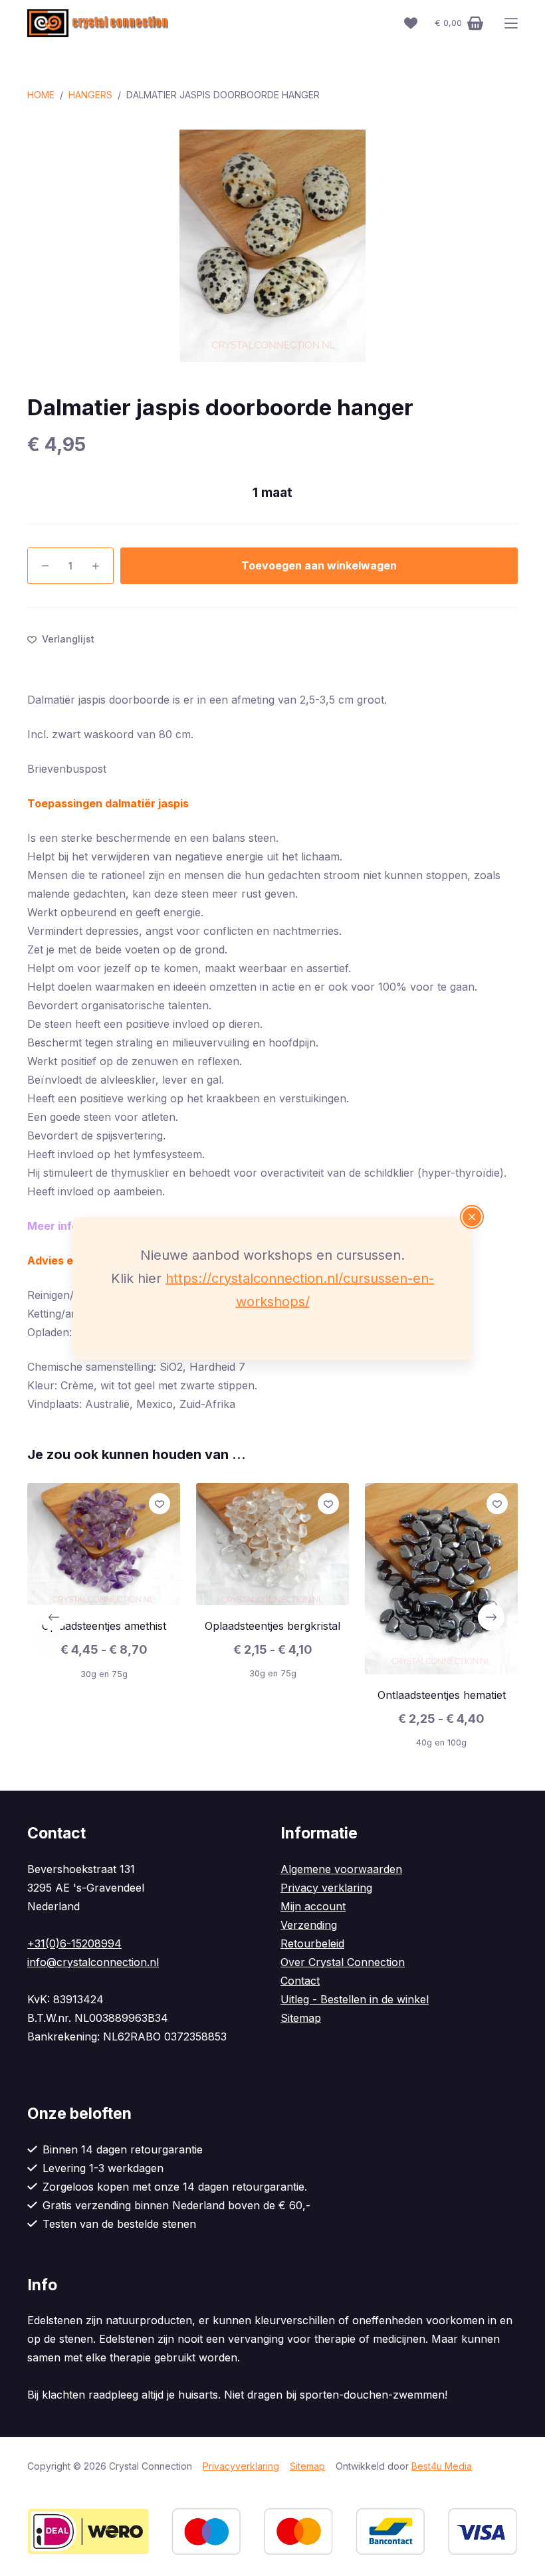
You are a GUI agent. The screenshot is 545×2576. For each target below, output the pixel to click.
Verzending (309, 1925)
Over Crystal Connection (343, 1962)
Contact (300, 1981)
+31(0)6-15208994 (74, 1943)
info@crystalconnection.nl (93, 1962)
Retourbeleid (312, 1943)
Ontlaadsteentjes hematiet (442, 1695)
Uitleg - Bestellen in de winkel (355, 1999)
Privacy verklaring (326, 1888)
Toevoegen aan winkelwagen (319, 565)
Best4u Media (442, 2466)
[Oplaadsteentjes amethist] (104, 1544)
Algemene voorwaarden (341, 1869)
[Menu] (511, 23)
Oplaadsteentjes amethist (104, 1627)
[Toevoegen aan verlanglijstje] (160, 1504)
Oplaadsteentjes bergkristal (272, 1626)
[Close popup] (472, 1217)
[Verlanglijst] (411, 23)
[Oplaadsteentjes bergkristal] (272, 1544)
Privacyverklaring (241, 2466)
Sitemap (301, 2018)
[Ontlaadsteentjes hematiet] (441, 1579)
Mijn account (313, 1906)
